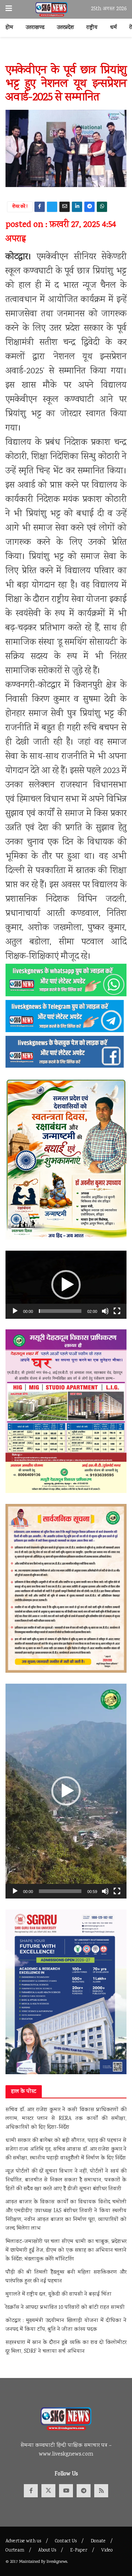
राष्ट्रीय (92, 28)
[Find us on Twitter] (48, 2491)
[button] (66, 1285)
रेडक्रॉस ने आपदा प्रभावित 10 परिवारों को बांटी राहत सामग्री (65, 2308)
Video (107, 2551)
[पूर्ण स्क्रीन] (117, 1311)
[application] (66, 1285)
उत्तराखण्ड (35, 28)
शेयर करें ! (20, 207)
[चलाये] (15, 1311)
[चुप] (105, 1311)
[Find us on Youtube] (66, 2491)
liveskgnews (57, 2562)
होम (9, 28)
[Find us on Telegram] (84, 2491)
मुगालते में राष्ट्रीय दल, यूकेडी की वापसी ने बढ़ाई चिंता (58, 2295)
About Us (47, 2551)
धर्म (113, 28)
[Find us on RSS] (101, 2491)
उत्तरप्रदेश (65, 28)
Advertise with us (23, 2541)
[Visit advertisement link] (66, 54)
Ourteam (15, 2551)
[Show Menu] (9, 9)
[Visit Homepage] (52, 10)
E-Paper (79, 2551)
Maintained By (33, 2562)
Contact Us (66, 2541)
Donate (98, 2541)
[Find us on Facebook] (31, 2491)
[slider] (60, 1311)
